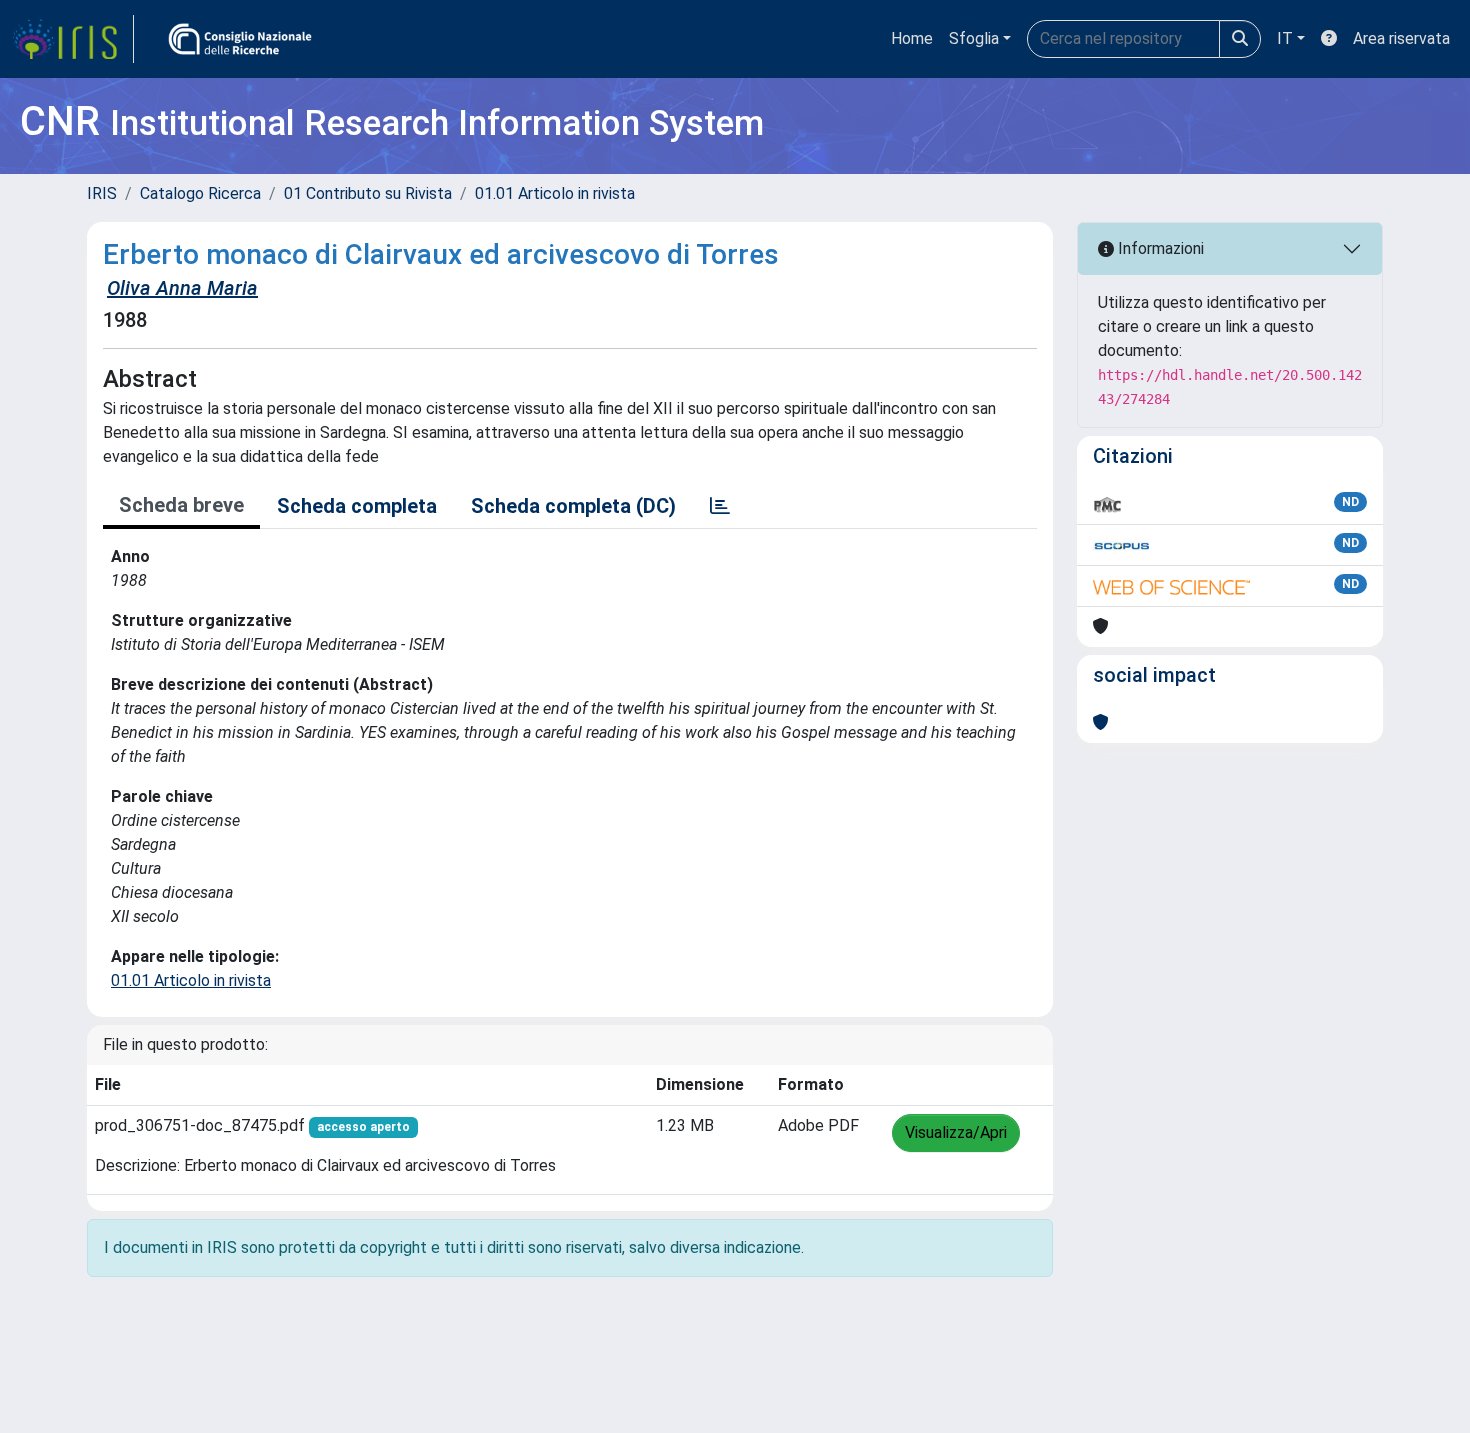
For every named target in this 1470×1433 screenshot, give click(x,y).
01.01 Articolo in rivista (555, 193)
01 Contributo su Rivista (368, 193)
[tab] (720, 506)
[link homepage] (73, 39)
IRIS (102, 193)
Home (912, 38)
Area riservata (1401, 38)
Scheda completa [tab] (357, 506)
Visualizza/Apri (956, 1132)
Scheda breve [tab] (181, 505)
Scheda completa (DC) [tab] (573, 506)
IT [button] (1285, 38)
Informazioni (1159, 248)
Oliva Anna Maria (182, 288)
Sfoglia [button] (974, 38)
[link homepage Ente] (240, 39)
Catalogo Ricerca (200, 193)
